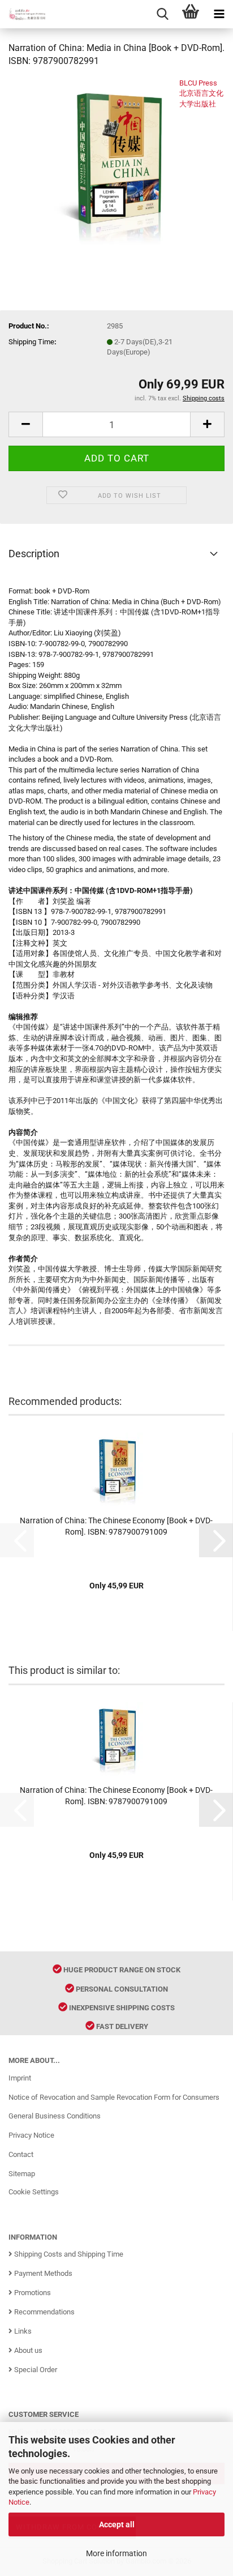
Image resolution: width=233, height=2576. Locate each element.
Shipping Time (31, 342)
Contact (21, 2154)
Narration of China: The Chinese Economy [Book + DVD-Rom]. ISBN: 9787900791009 (116, 1526)
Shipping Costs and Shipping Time (68, 2254)
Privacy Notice (31, 2135)
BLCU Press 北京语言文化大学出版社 (201, 93)
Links (22, 2331)
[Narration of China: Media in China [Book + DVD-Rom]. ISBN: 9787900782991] (116, 162)
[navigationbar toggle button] (219, 14)
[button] (25, 424)
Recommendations (44, 2312)
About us (27, 2350)
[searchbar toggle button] (162, 14)
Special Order (35, 2370)
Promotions (32, 2293)
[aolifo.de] (23, 14)
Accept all (117, 2524)
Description (34, 554)
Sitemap (22, 2174)
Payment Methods (42, 2273)
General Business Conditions (55, 2116)
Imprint (20, 2078)
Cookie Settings (34, 2192)
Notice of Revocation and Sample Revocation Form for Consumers (114, 2097)
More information (116, 2553)
